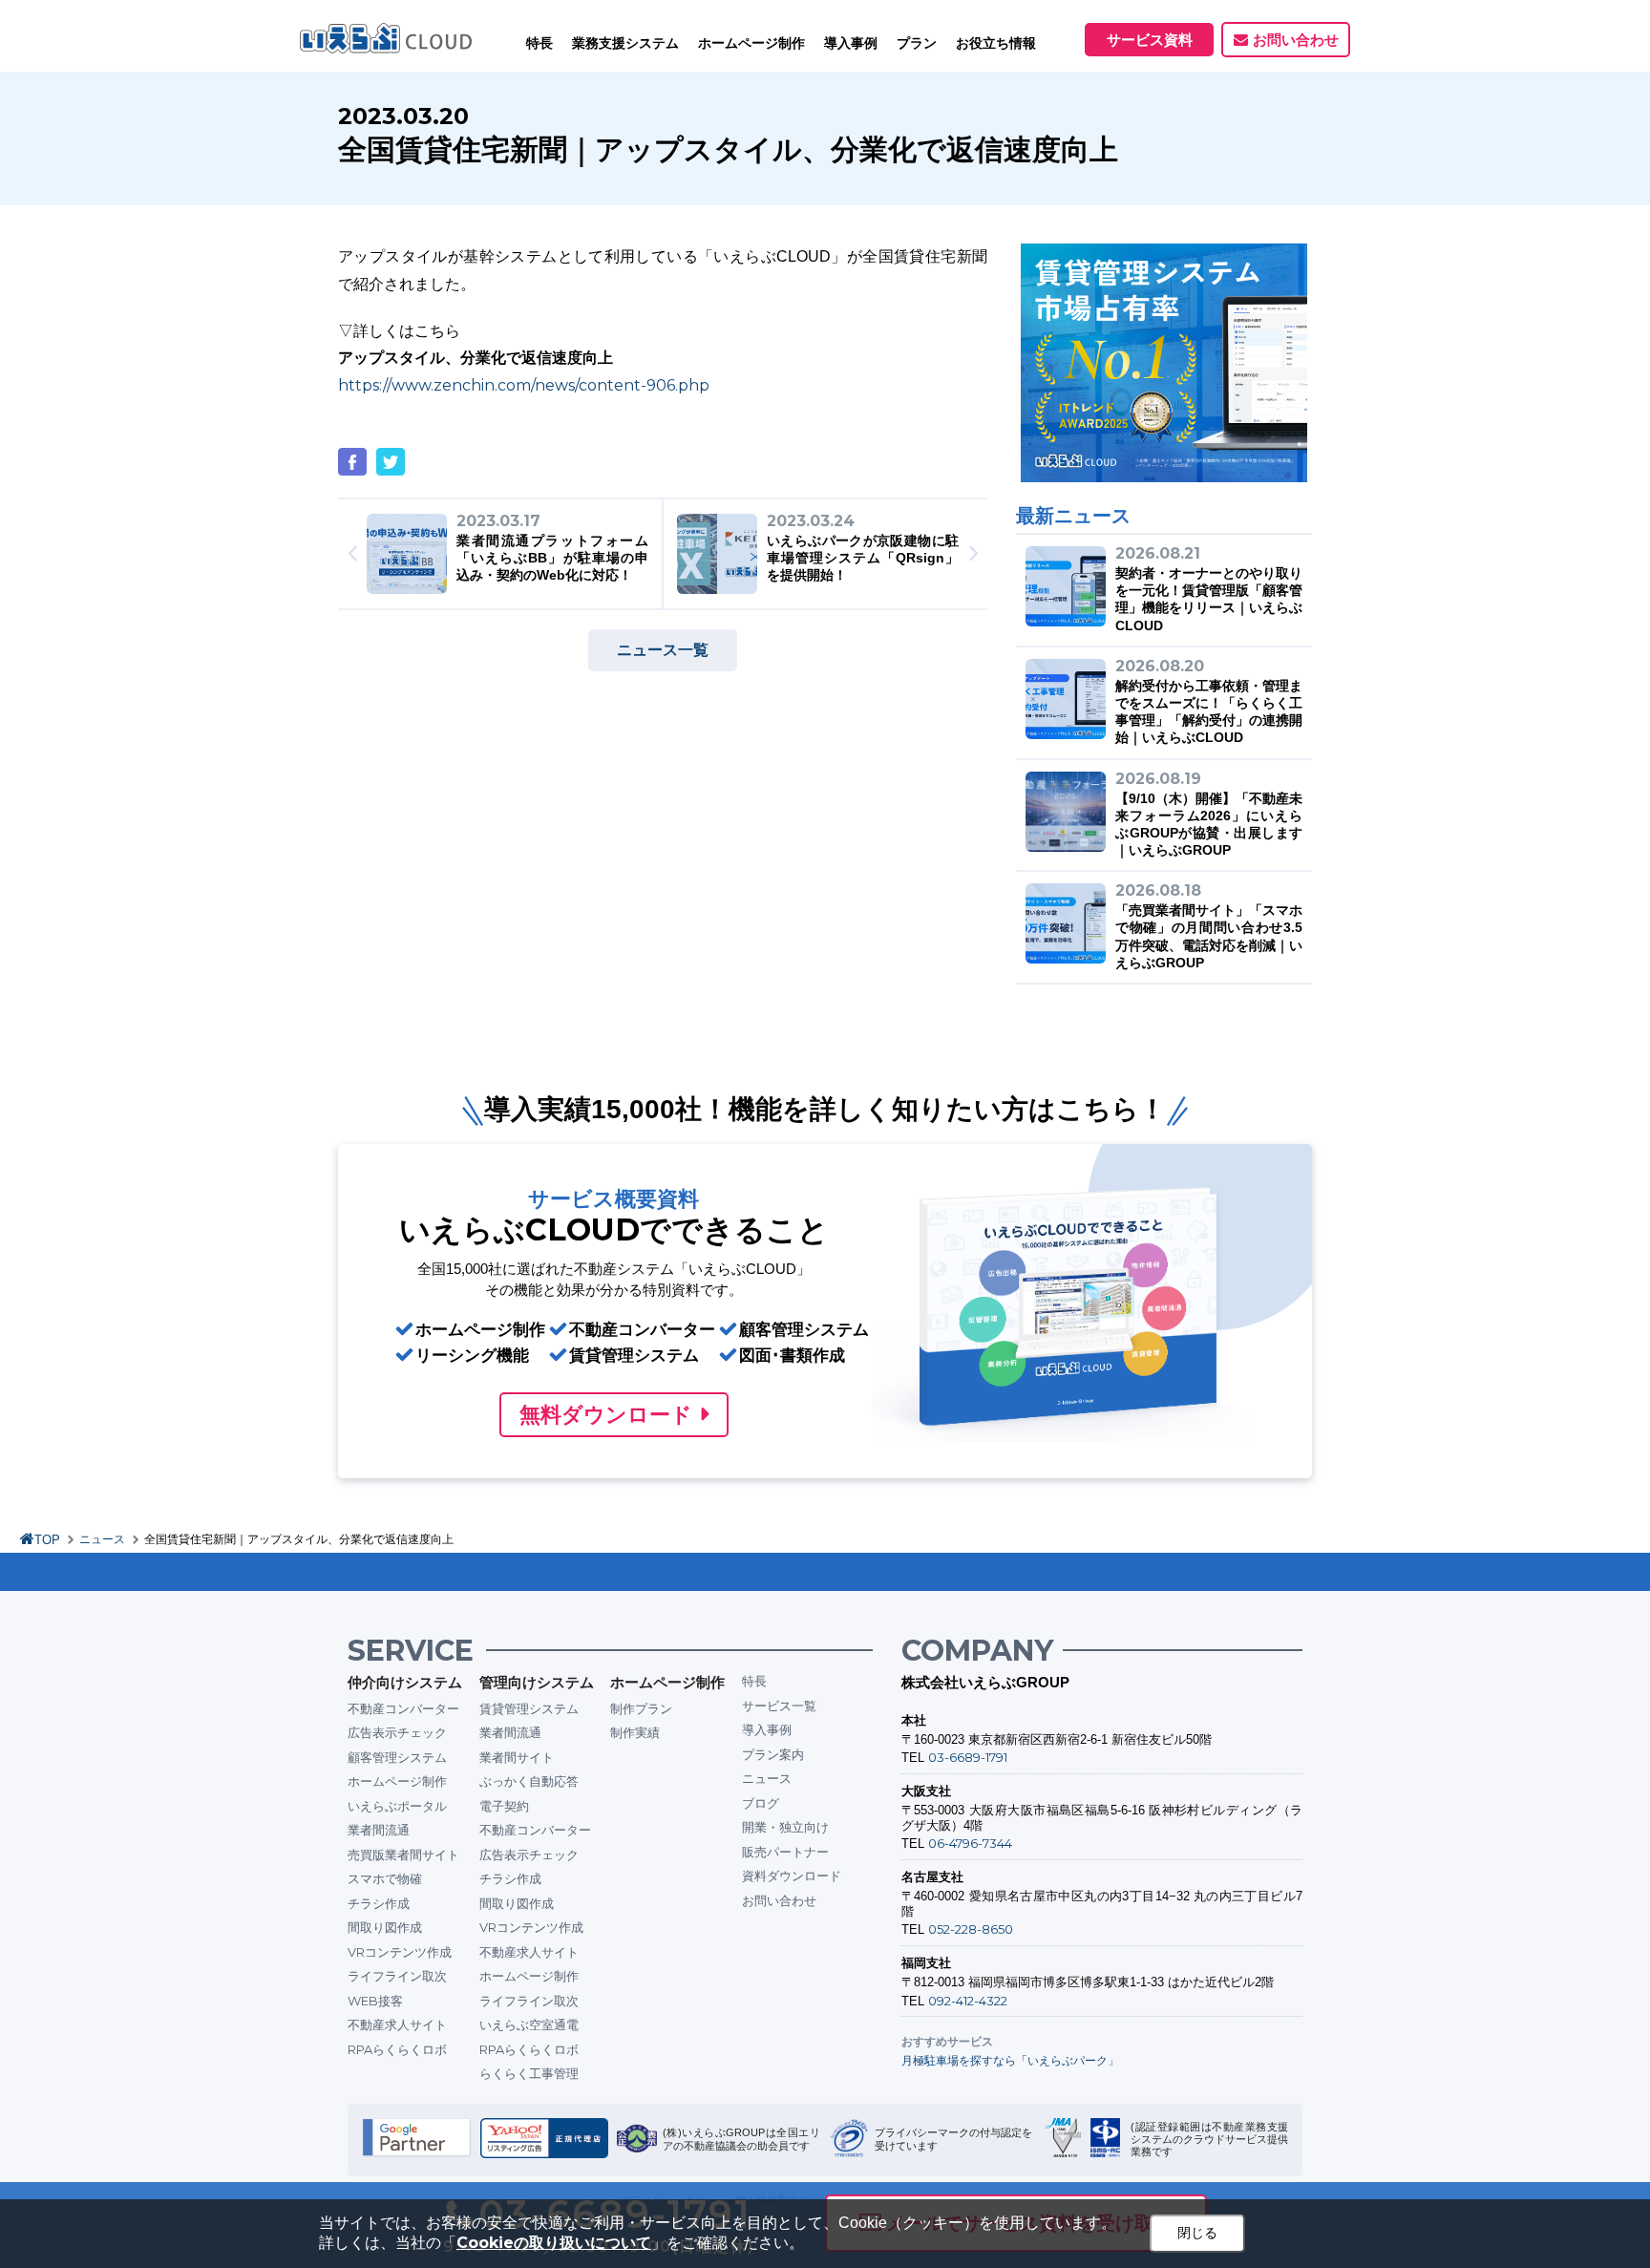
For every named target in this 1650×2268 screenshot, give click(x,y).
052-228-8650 (971, 1929)
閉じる (1197, 2233)
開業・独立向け (785, 1827)
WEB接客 (375, 2001)
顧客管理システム (397, 1757)
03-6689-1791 (968, 1757)
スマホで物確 (385, 1878)
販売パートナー (785, 1852)
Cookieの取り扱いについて (554, 2243)
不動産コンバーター (403, 1708)
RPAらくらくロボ (397, 2049)
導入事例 (767, 1729)
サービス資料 (1150, 40)
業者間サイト (517, 1757)
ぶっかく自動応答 (529, 1781)
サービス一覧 (779, 1706)
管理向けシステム (537, 1682)
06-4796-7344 (970, 1843)
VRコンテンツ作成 (400, 1952)
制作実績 (635, 1732)
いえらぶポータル (397, 1806)
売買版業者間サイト (403, 1855)
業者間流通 (379, 1830)
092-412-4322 (968, 2001)
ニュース (102, 1539)
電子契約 (504, 1806)
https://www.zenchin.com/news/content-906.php (524, 385)
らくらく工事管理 (529, 2073)
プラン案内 (773, 1754)
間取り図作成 (385, 1927)
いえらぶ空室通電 (529, 2024)
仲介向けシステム (405, 1682)
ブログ (761, 1803)
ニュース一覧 (663, 650)
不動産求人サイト (397, 2024)
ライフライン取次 (397, 1976)
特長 (539, 43)
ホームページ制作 (397, 1781)
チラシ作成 (379, 1903)
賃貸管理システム (529, 1708)
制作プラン (641, 1708)
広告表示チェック (397, 1732)
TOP (47, 1540)
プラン (917, 43)
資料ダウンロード (792, 1876)
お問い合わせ (1296, 40)
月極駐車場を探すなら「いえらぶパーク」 (1010, 2060)
